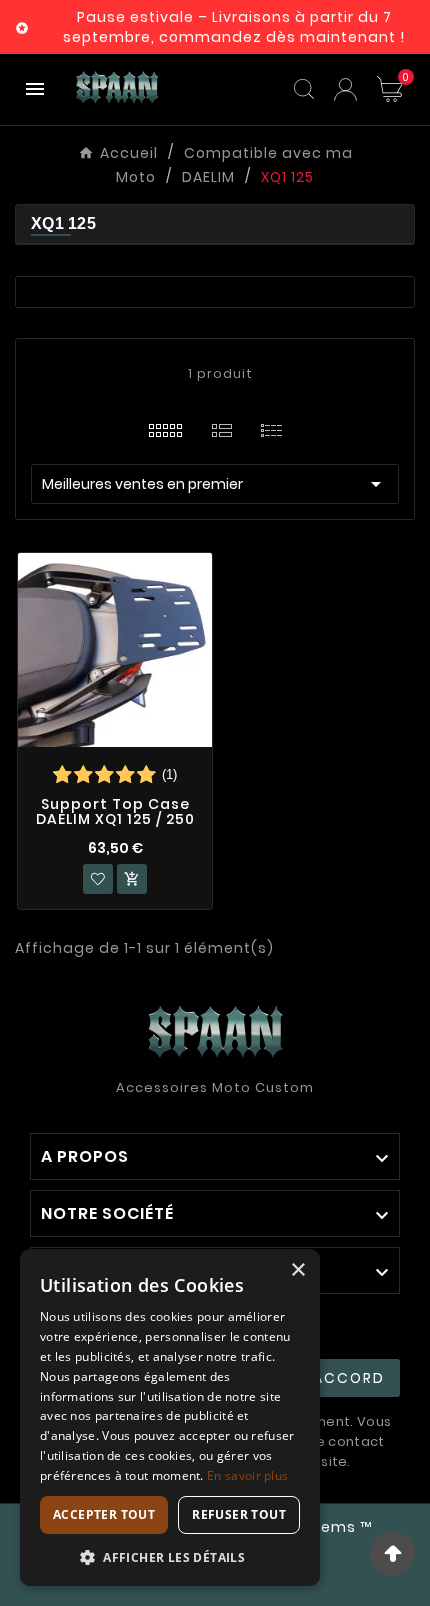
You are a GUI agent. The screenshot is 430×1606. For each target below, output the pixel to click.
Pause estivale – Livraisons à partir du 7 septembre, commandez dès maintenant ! (234, 27)
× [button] (297, 1270)
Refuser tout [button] (239, 1514)
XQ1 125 (63, 223)
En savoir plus (247, 1475)
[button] (170, 1556)
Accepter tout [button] (104, 1514)
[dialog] (170, 1417)
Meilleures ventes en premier (215, 484)
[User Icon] (345, 89)
